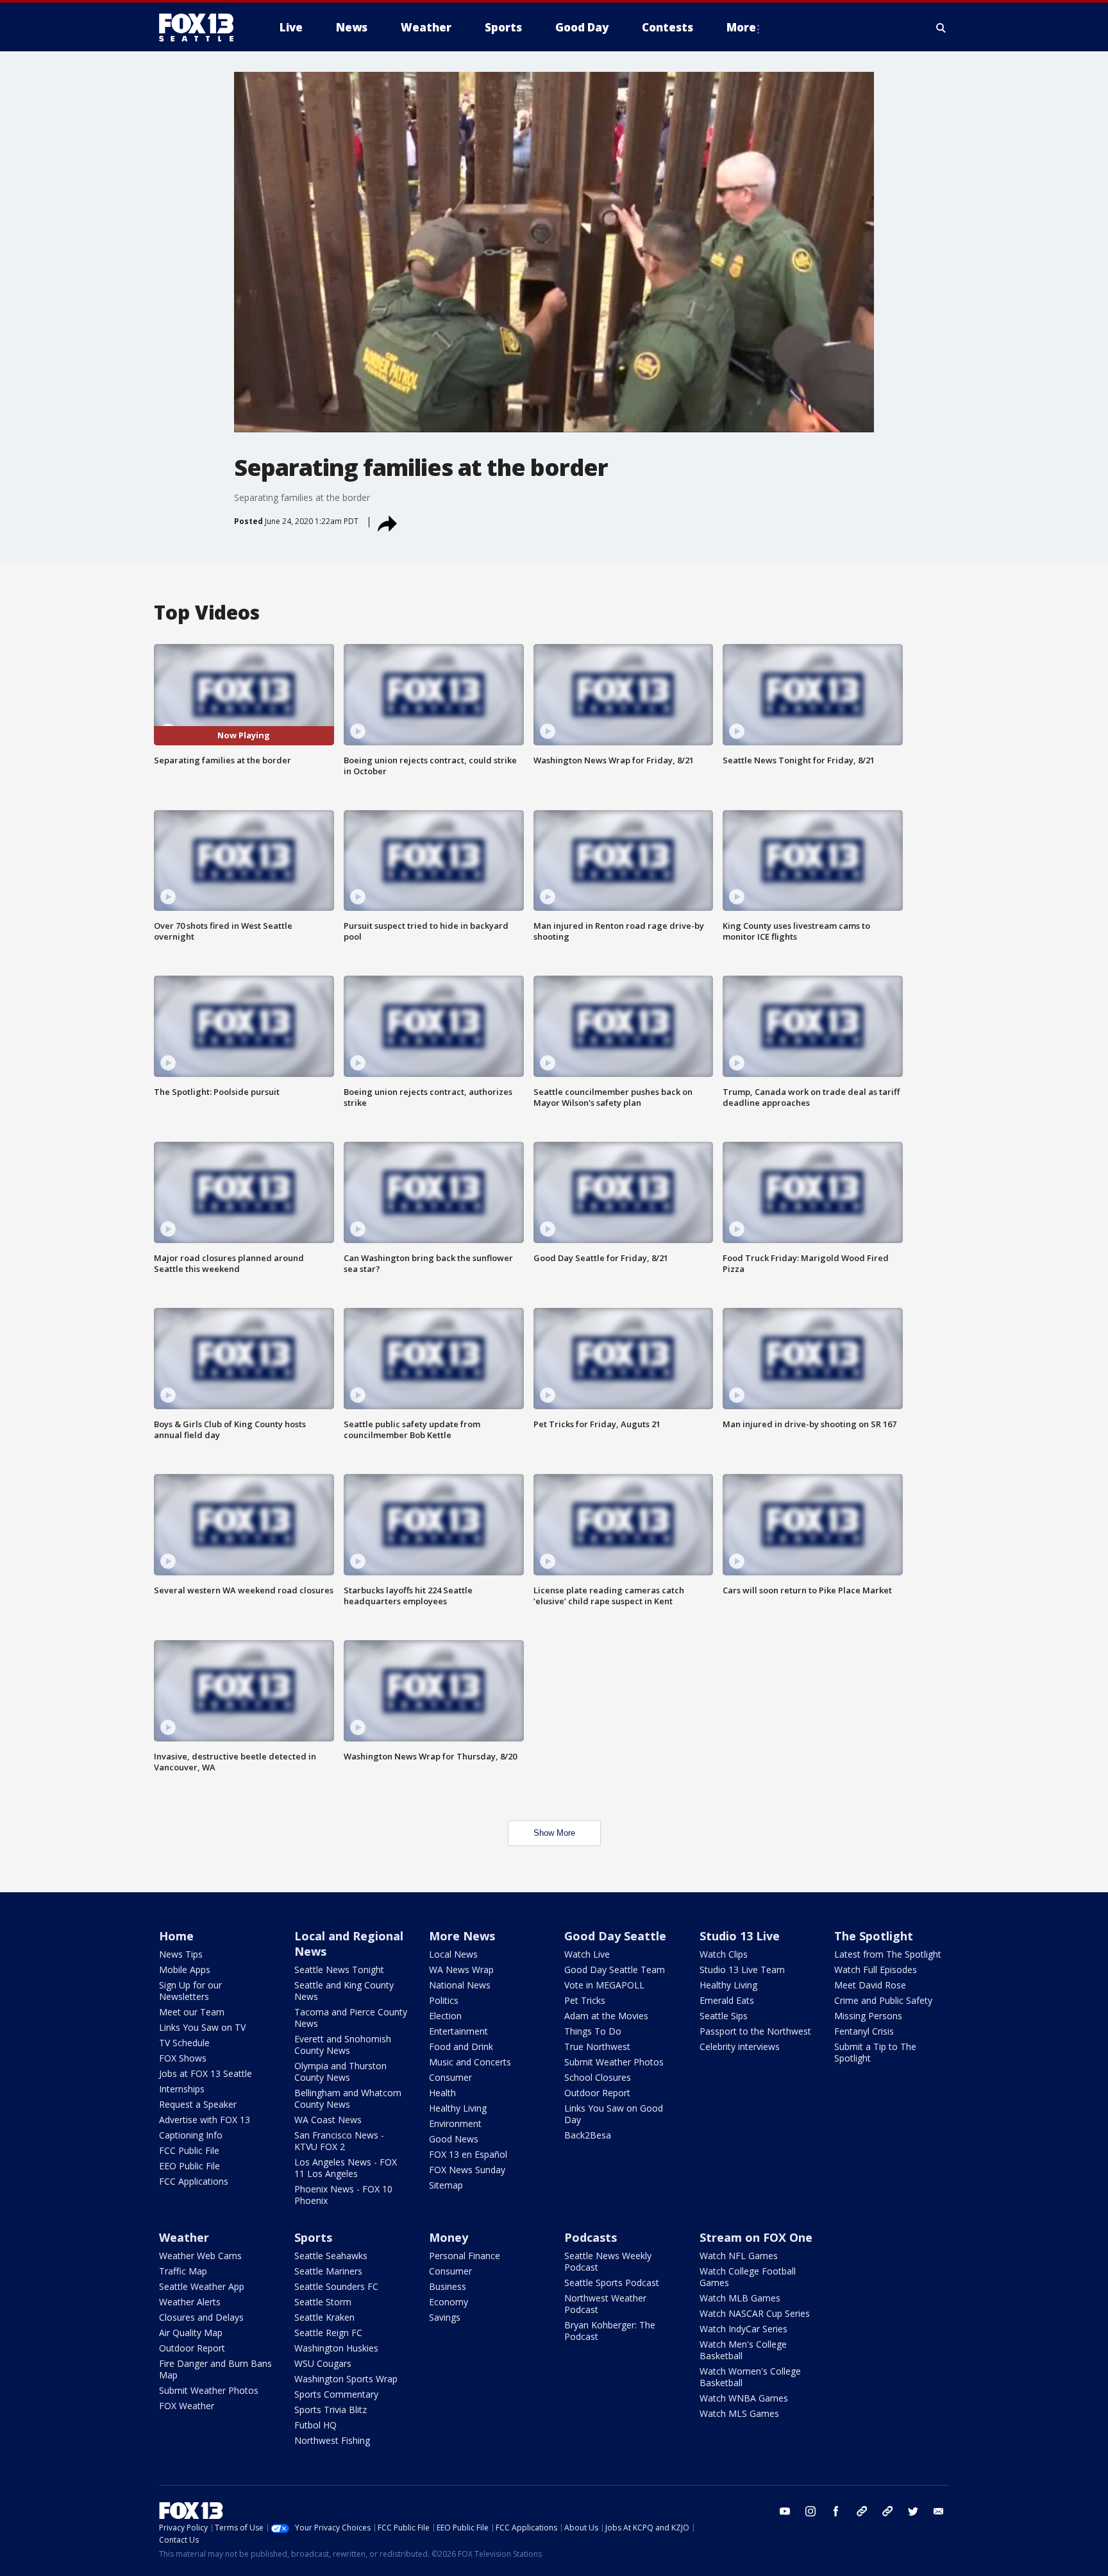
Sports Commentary (336, 2394)
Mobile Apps (185, 1970)
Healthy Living (458, 2108)
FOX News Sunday (467, 2170)
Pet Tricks (585, 2000)
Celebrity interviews (740, 2046)
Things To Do (593, 2031)
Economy (449, 2302)
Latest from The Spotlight (888, 1954)
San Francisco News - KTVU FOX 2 (339, 2141)
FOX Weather (187, 2406)
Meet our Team (192, 2012)
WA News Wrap (461, 1970)
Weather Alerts (190, 2302)
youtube (785, 2511)
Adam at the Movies (606, 2016)
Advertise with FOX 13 (205, 2120)
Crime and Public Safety (883, 2000)
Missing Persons (868, 2016)
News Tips (181, 1954)
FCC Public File (189, 2150)
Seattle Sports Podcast (612, 2283)
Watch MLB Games (740, 2298)
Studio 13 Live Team (742, 1970)
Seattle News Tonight (339, 1970)
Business (448, 2286)
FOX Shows (183, 2058)
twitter (913, 2511)
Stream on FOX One (756, 2237)
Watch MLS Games (739, 2413)
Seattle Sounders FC (336, 2286)
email (939, 2511)
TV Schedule (184, 2043)
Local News (453, 1954)
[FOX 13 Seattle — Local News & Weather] (201, 28)
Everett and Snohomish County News (343, 2045)
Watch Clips (724, 1954)
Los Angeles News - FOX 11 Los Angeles (346, 2168)
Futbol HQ (315, 2425)
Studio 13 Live (740, 1936)
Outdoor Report (597, 2093)
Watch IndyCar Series (743, 2329)
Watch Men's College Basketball (743, 2350)
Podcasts (591, 2237)
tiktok (862, 2511)
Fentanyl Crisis (864, 2031)
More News (462, 1936)
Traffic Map (183, 2271)
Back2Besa (588, 2135)
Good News (454, 2139)
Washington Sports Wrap (346, 2379)
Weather (184, 2237)
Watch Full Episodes (876, 1970)
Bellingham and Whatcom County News (348, 2098)
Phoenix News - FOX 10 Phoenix (343, 2195)
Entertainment (458, 2031)
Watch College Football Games (748, 2277)
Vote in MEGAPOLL (604, 1985)
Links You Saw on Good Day (614, 2114)
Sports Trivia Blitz (331, 2410)
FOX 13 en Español (468, 2154)
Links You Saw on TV (202, 2027)
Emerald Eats (727, 2000)
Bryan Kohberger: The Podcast (610, 2331)
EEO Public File (189, 2166)
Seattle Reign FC (328, 2333)
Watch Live (587, 1954)
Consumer (450, 2077)
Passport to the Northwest (755, 2031)
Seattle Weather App (202, 2286)
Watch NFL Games (739, 2256)
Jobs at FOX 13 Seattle (206, 2073)
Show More (554, 1833)
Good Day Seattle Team (615, 1970)
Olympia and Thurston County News (340, 2072)
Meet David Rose (870, 1985)
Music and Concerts (470, 2062)
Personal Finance (465, 2256)
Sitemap (446, 2185)
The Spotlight (874, 1936)
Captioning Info (191, 2135)
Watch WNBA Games (744, 2398)
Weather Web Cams (200, 2256)
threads (887, 2511)
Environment (455, 2123)
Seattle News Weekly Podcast (608, 2261)
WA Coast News (328, 2120)
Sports (313, 2237)
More (741, 27)
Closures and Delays (201, 2317)
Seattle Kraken (324, 2317)
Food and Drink (461, 2046)
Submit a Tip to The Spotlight (875, 2052)
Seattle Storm (323, 2302)
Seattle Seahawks (331, 2256)
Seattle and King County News (344, 1991)
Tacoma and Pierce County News (351, 2018)
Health (442, 2093)
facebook (836, 2511)
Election (445, 2016)
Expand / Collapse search (941, 28)
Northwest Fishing (332, 2440)
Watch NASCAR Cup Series (755, 2313)
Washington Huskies (336, 2348)
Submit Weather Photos (614, 2062)
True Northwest (597, 2046)
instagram (810, 2511)
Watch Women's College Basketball (750, 2377)
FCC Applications (194, 2181)
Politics (444, 2000)
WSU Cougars (323, 2363)
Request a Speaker (198, 2104)
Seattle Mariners (328, 2271)
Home (176, 1936)
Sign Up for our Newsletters (190, 1991)
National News (460, 1985)
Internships (182, 2089)
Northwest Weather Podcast (605, 2304)
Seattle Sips (724, 2016)
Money (449, 2237)
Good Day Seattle (615, 1936)
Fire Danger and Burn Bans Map (215, 2369)
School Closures (598, 2077)
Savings (445, 2317)
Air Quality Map (191, 2333)
